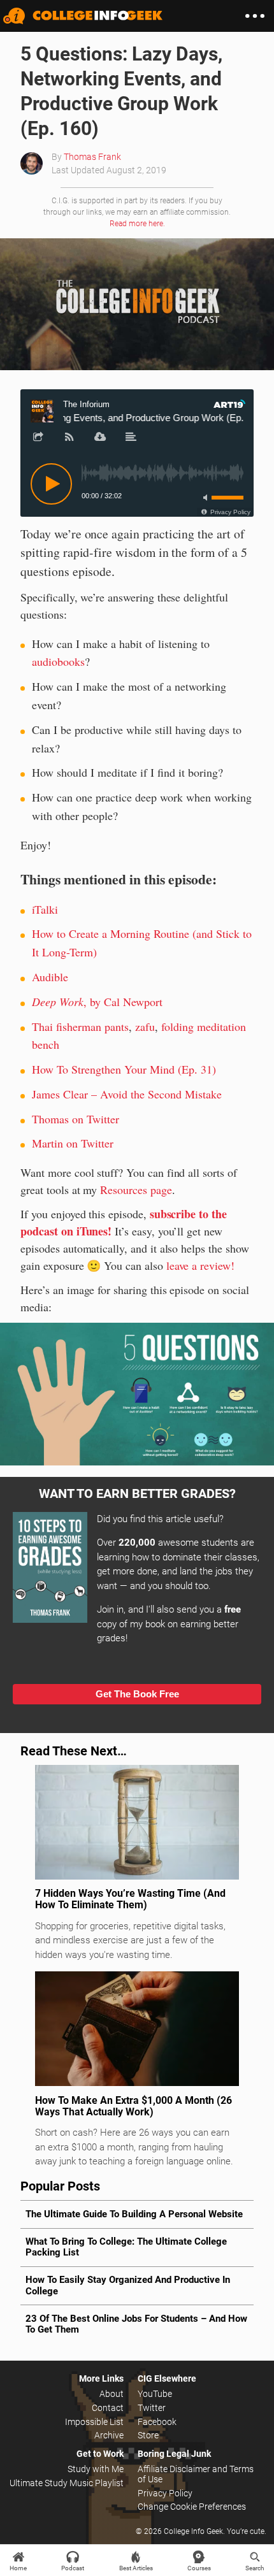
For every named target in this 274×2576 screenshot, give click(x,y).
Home (18, 2568)
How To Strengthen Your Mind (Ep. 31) (124, 1069)
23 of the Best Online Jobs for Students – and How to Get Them (136, 2324)
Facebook (157, 2422)
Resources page (136, 1190)
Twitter (152, 2408)
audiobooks (58, 661)
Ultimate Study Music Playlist (67, 2483)
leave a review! (200, 1265)
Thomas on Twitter (76, 1119)
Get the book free (137, 1694)
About (112, 2394)
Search (255, 2568)
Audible (50, 977)
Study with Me (96, 2469)
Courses (199, 2568)
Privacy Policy (165, 2493)
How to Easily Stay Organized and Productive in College (128, 2285)
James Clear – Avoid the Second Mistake (127, 1094)
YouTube (155, 2394)
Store (148, 2435)
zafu (145, 1026)
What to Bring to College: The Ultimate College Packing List (126, 2247)
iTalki (45, 909)
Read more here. (137, 224)
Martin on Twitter (73, 1143)
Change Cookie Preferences (192, 2507)
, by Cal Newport (97, 1002)
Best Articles (136, 2568)
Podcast (73, 2568)
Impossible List (94, 2422)
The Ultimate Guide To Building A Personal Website (134, 2214)
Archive (109, 2435)
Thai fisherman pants (80, 1026)
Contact (108, 2408)
